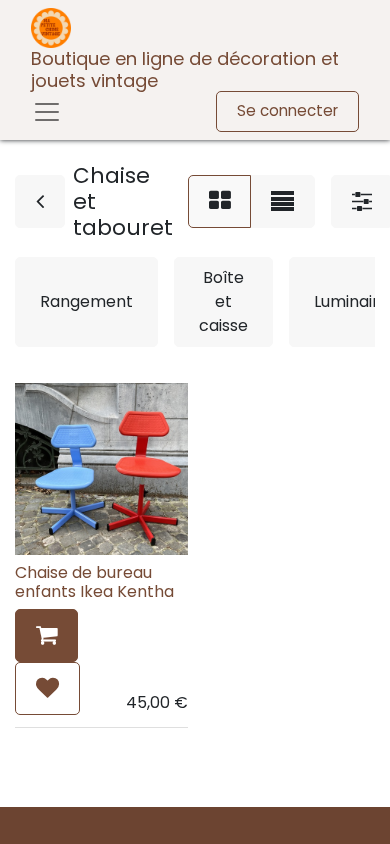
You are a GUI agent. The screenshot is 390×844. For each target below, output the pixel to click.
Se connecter (287, 110)
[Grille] (219, 201)
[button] (46, 635)
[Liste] (282, 201)
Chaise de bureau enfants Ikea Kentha (94, 582)
